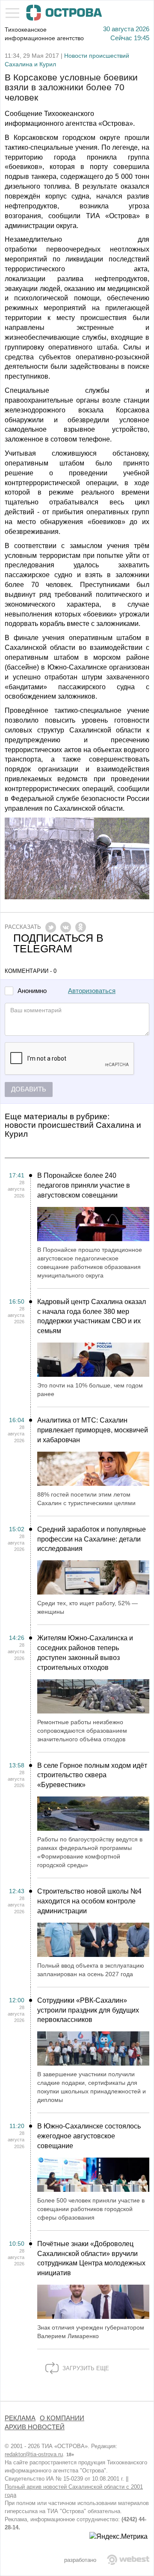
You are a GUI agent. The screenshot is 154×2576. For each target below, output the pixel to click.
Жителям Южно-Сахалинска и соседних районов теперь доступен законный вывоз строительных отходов (85, 1653)
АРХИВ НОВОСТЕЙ (35, 2427)
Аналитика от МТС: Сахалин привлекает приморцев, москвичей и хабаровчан (93, 1430)
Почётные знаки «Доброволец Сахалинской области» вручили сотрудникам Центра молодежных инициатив (91, 2259)
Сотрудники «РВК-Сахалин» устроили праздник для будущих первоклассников (88, 2010)
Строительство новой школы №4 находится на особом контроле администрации (89, 1901)
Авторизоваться (92, 991)
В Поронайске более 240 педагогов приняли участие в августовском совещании (84, 1185)
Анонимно (32, 991)
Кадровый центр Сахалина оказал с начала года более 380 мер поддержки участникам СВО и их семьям (92, 1316)
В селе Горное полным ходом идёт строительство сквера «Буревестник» (92, 1775)
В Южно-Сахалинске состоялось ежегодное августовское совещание (89, 2136)
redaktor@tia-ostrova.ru (34, 2454)
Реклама (20, 2418)
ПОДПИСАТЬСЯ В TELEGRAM (58, 943)
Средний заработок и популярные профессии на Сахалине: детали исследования (92, 1539)
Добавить (29, 1089)
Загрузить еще (85, 2368)
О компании (62, 2418)
